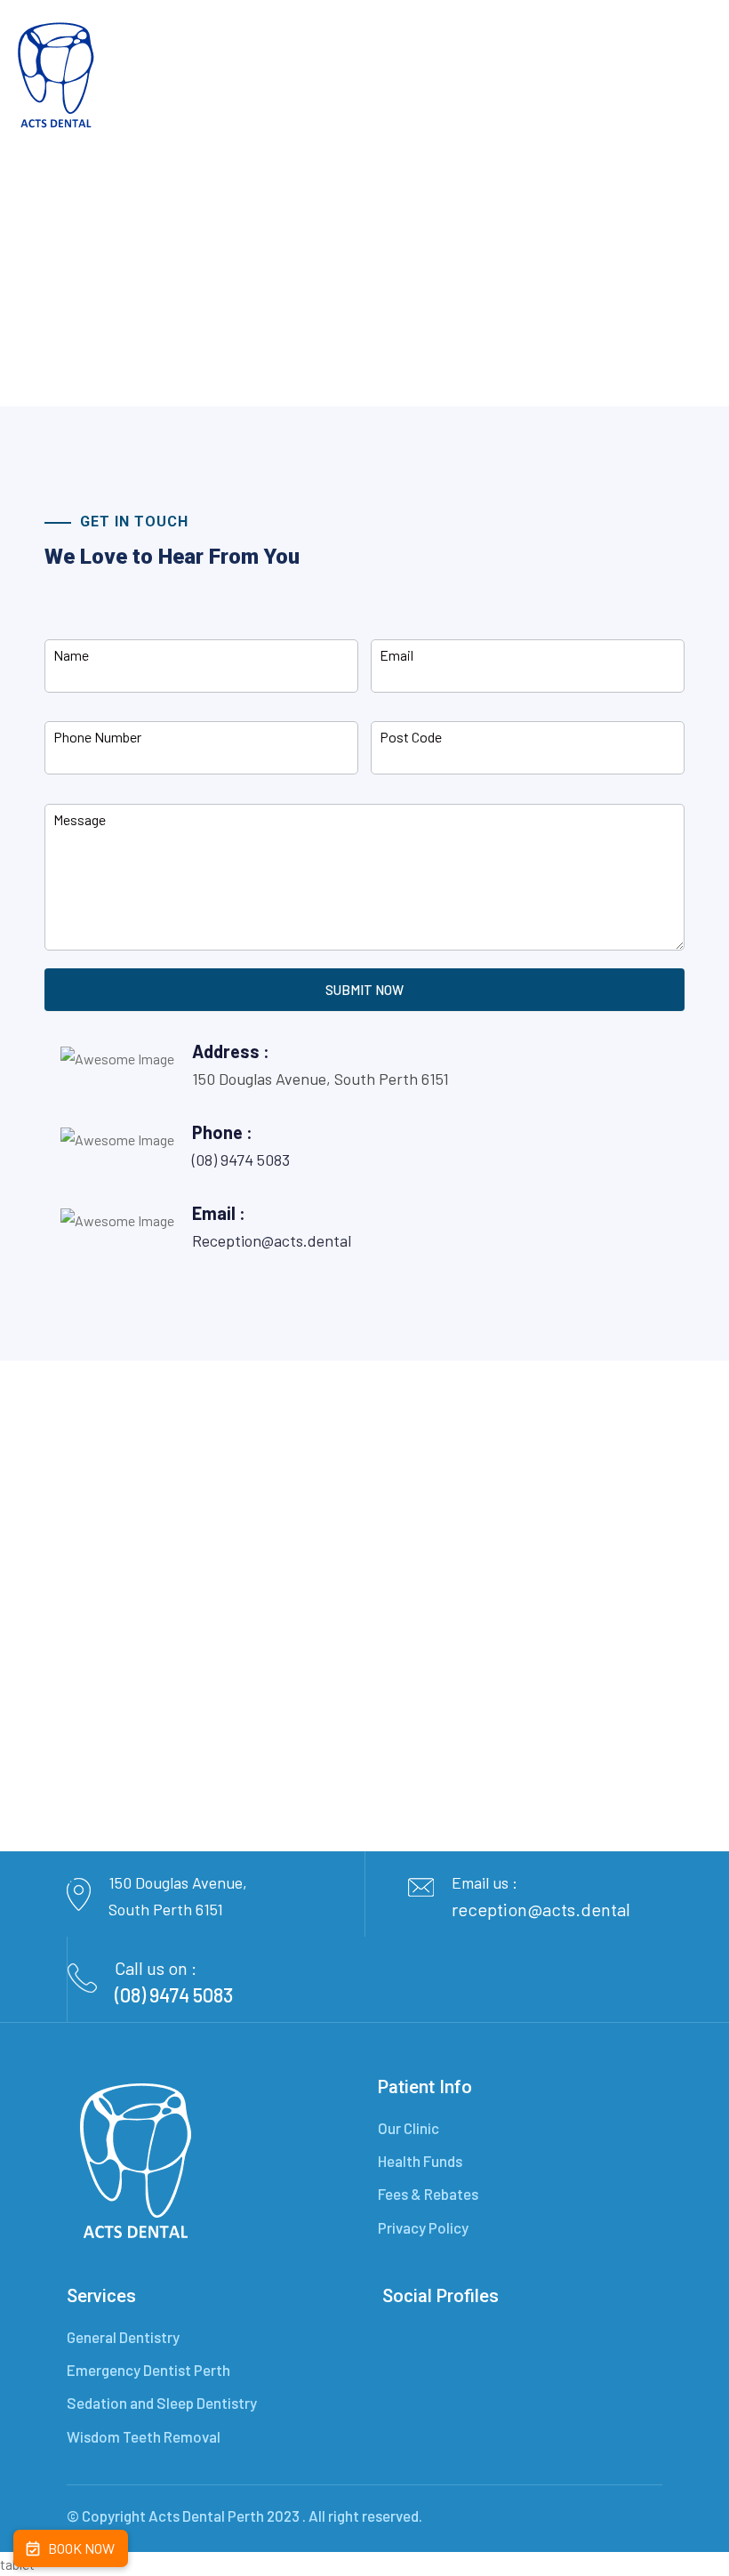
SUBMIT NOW (364, 990)
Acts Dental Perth (206, 2516)
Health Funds (420, 2161)
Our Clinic (409, 2128)
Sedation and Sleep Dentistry (162, 2403)
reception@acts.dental (541, 1909)
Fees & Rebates (428, 2194)
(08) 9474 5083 (241, 1160)
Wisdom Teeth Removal (144, 2436)
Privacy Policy (423, 2227)
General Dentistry (123, 2337)
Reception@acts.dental (272, 1240)
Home (316, 269)
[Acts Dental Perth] (57, 77)
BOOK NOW (81, 2548)
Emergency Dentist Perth (148, 2370)
